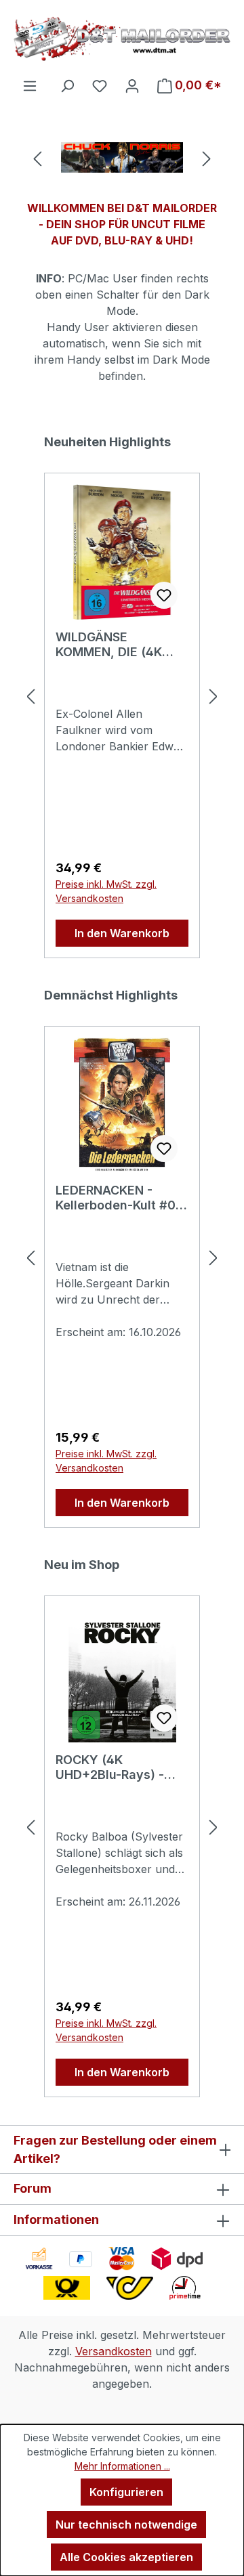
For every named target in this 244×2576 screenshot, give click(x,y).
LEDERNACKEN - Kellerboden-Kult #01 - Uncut (118, 1198)
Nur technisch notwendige (126, 2525)
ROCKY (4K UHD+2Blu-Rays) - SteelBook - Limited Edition (114, 1767)
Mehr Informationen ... (122, 2466)
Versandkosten (114, 2351)
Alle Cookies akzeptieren (126, 2557)
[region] (122, 157)
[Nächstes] (207, 157)
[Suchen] (67, 85)
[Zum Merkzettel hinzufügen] (164, 595)
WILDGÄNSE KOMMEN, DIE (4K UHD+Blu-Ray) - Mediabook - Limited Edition (117, 645)
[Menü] (30, 85)
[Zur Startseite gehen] (122, 39)
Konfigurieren (126, 2492)
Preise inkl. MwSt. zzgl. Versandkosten (106, 891)
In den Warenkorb (122, 933)
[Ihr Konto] (132, 85)
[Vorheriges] (37, 157)
